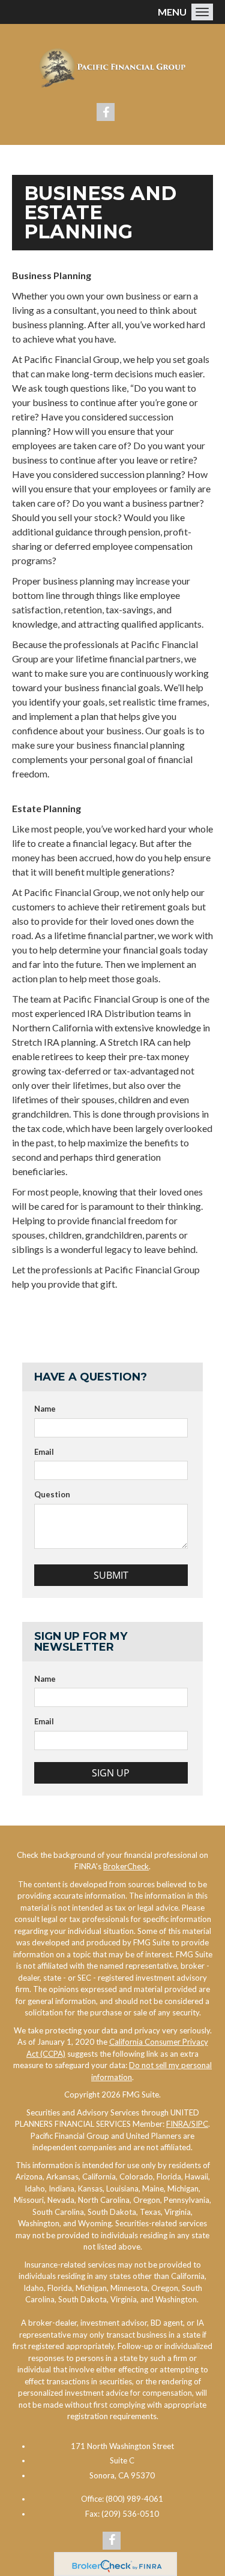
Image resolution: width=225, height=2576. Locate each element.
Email (44, 1452)
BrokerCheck (126, 1866)
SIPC (200, 2124)
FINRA (179, 2124)
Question (52, 1494)
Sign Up (111, 1773)
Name (45, 1409)
